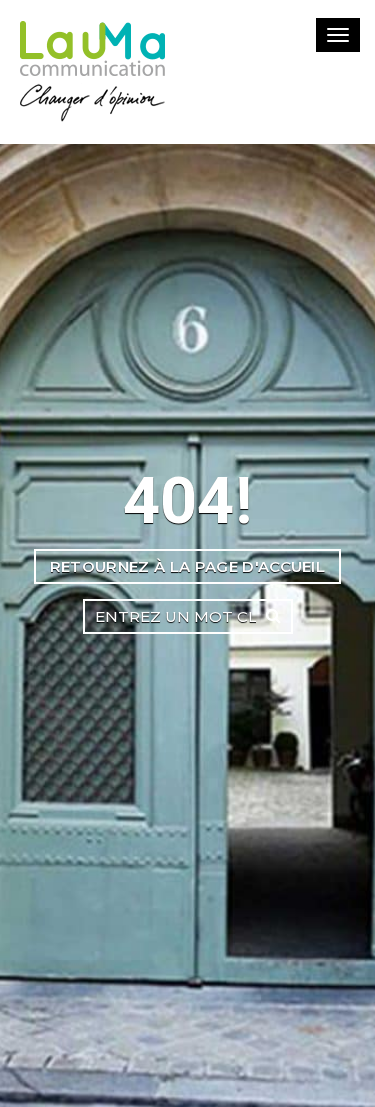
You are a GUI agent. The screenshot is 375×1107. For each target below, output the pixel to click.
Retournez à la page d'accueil (187, 566)
